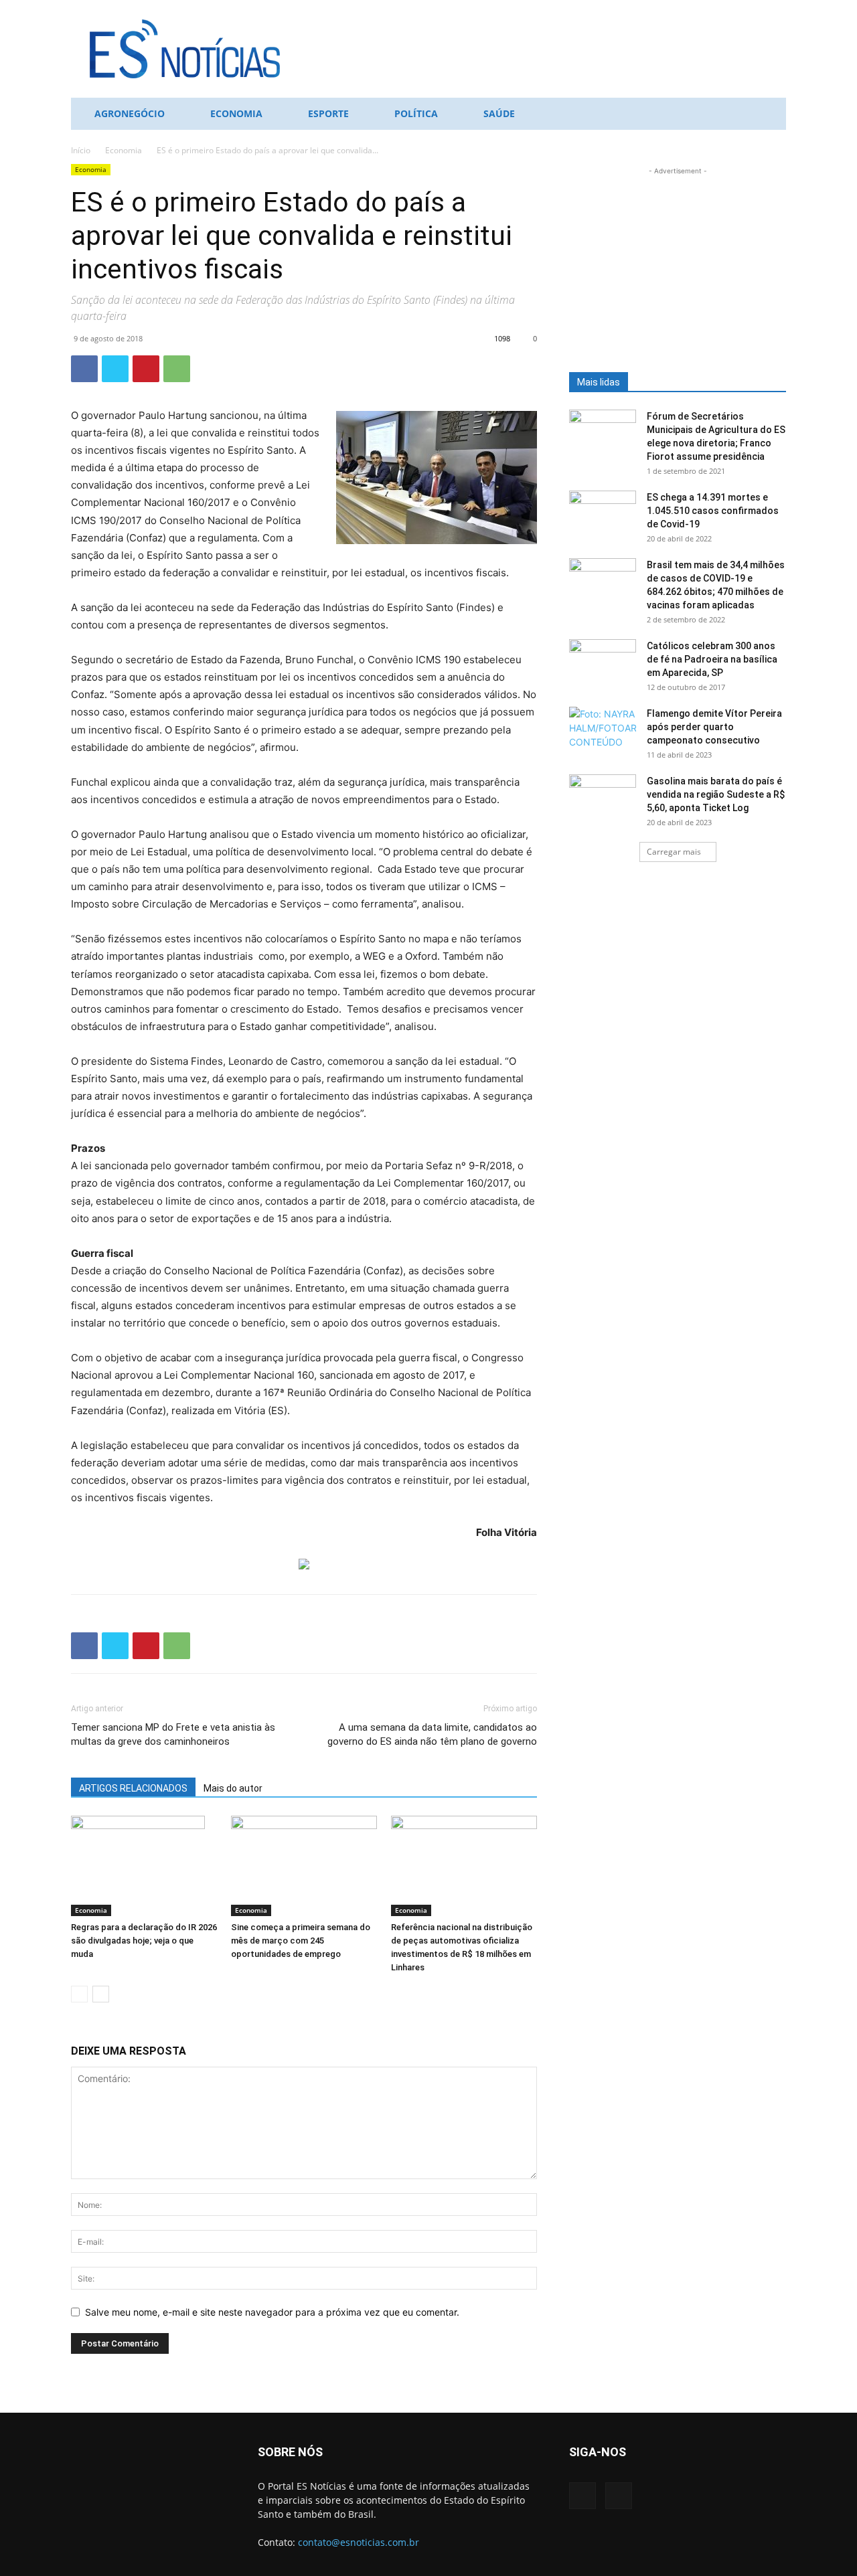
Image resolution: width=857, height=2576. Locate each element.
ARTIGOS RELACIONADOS (133, 1788)
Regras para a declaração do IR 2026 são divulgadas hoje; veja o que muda (144, 1941)
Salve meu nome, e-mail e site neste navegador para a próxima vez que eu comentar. (272, 2312)
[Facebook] (84, 369)
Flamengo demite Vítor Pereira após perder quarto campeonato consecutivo (714, 727)
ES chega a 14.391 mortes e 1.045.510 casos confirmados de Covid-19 (713, 511)
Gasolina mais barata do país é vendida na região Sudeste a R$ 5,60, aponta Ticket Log (716, 794)
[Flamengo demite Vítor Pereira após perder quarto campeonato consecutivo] (603, 730)
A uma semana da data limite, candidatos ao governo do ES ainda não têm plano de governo (432, 1734)
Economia (236, 113)
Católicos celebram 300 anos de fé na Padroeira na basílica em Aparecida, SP (712, 659)
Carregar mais (674, 852)
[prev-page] (79, 1994)
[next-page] (101, 1994)
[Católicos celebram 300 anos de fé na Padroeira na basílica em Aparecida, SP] (603, 663)
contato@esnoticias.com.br (359, 2542)
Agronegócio (130, 113)
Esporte (328, 113)
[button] (770, 115)
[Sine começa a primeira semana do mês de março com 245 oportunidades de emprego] (304, 1866)
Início (81, 150)
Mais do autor (233, 1788)
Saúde (499, 113)
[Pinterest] (146, 369)
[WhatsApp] (177, 369)
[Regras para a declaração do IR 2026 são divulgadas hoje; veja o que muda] (144, 1866)
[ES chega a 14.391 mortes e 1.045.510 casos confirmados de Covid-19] (603, 514)
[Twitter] (115, 369)
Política (416, 113)
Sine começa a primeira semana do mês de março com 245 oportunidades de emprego (301, 1941)
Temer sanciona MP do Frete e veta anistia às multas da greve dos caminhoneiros (173, 1734)
